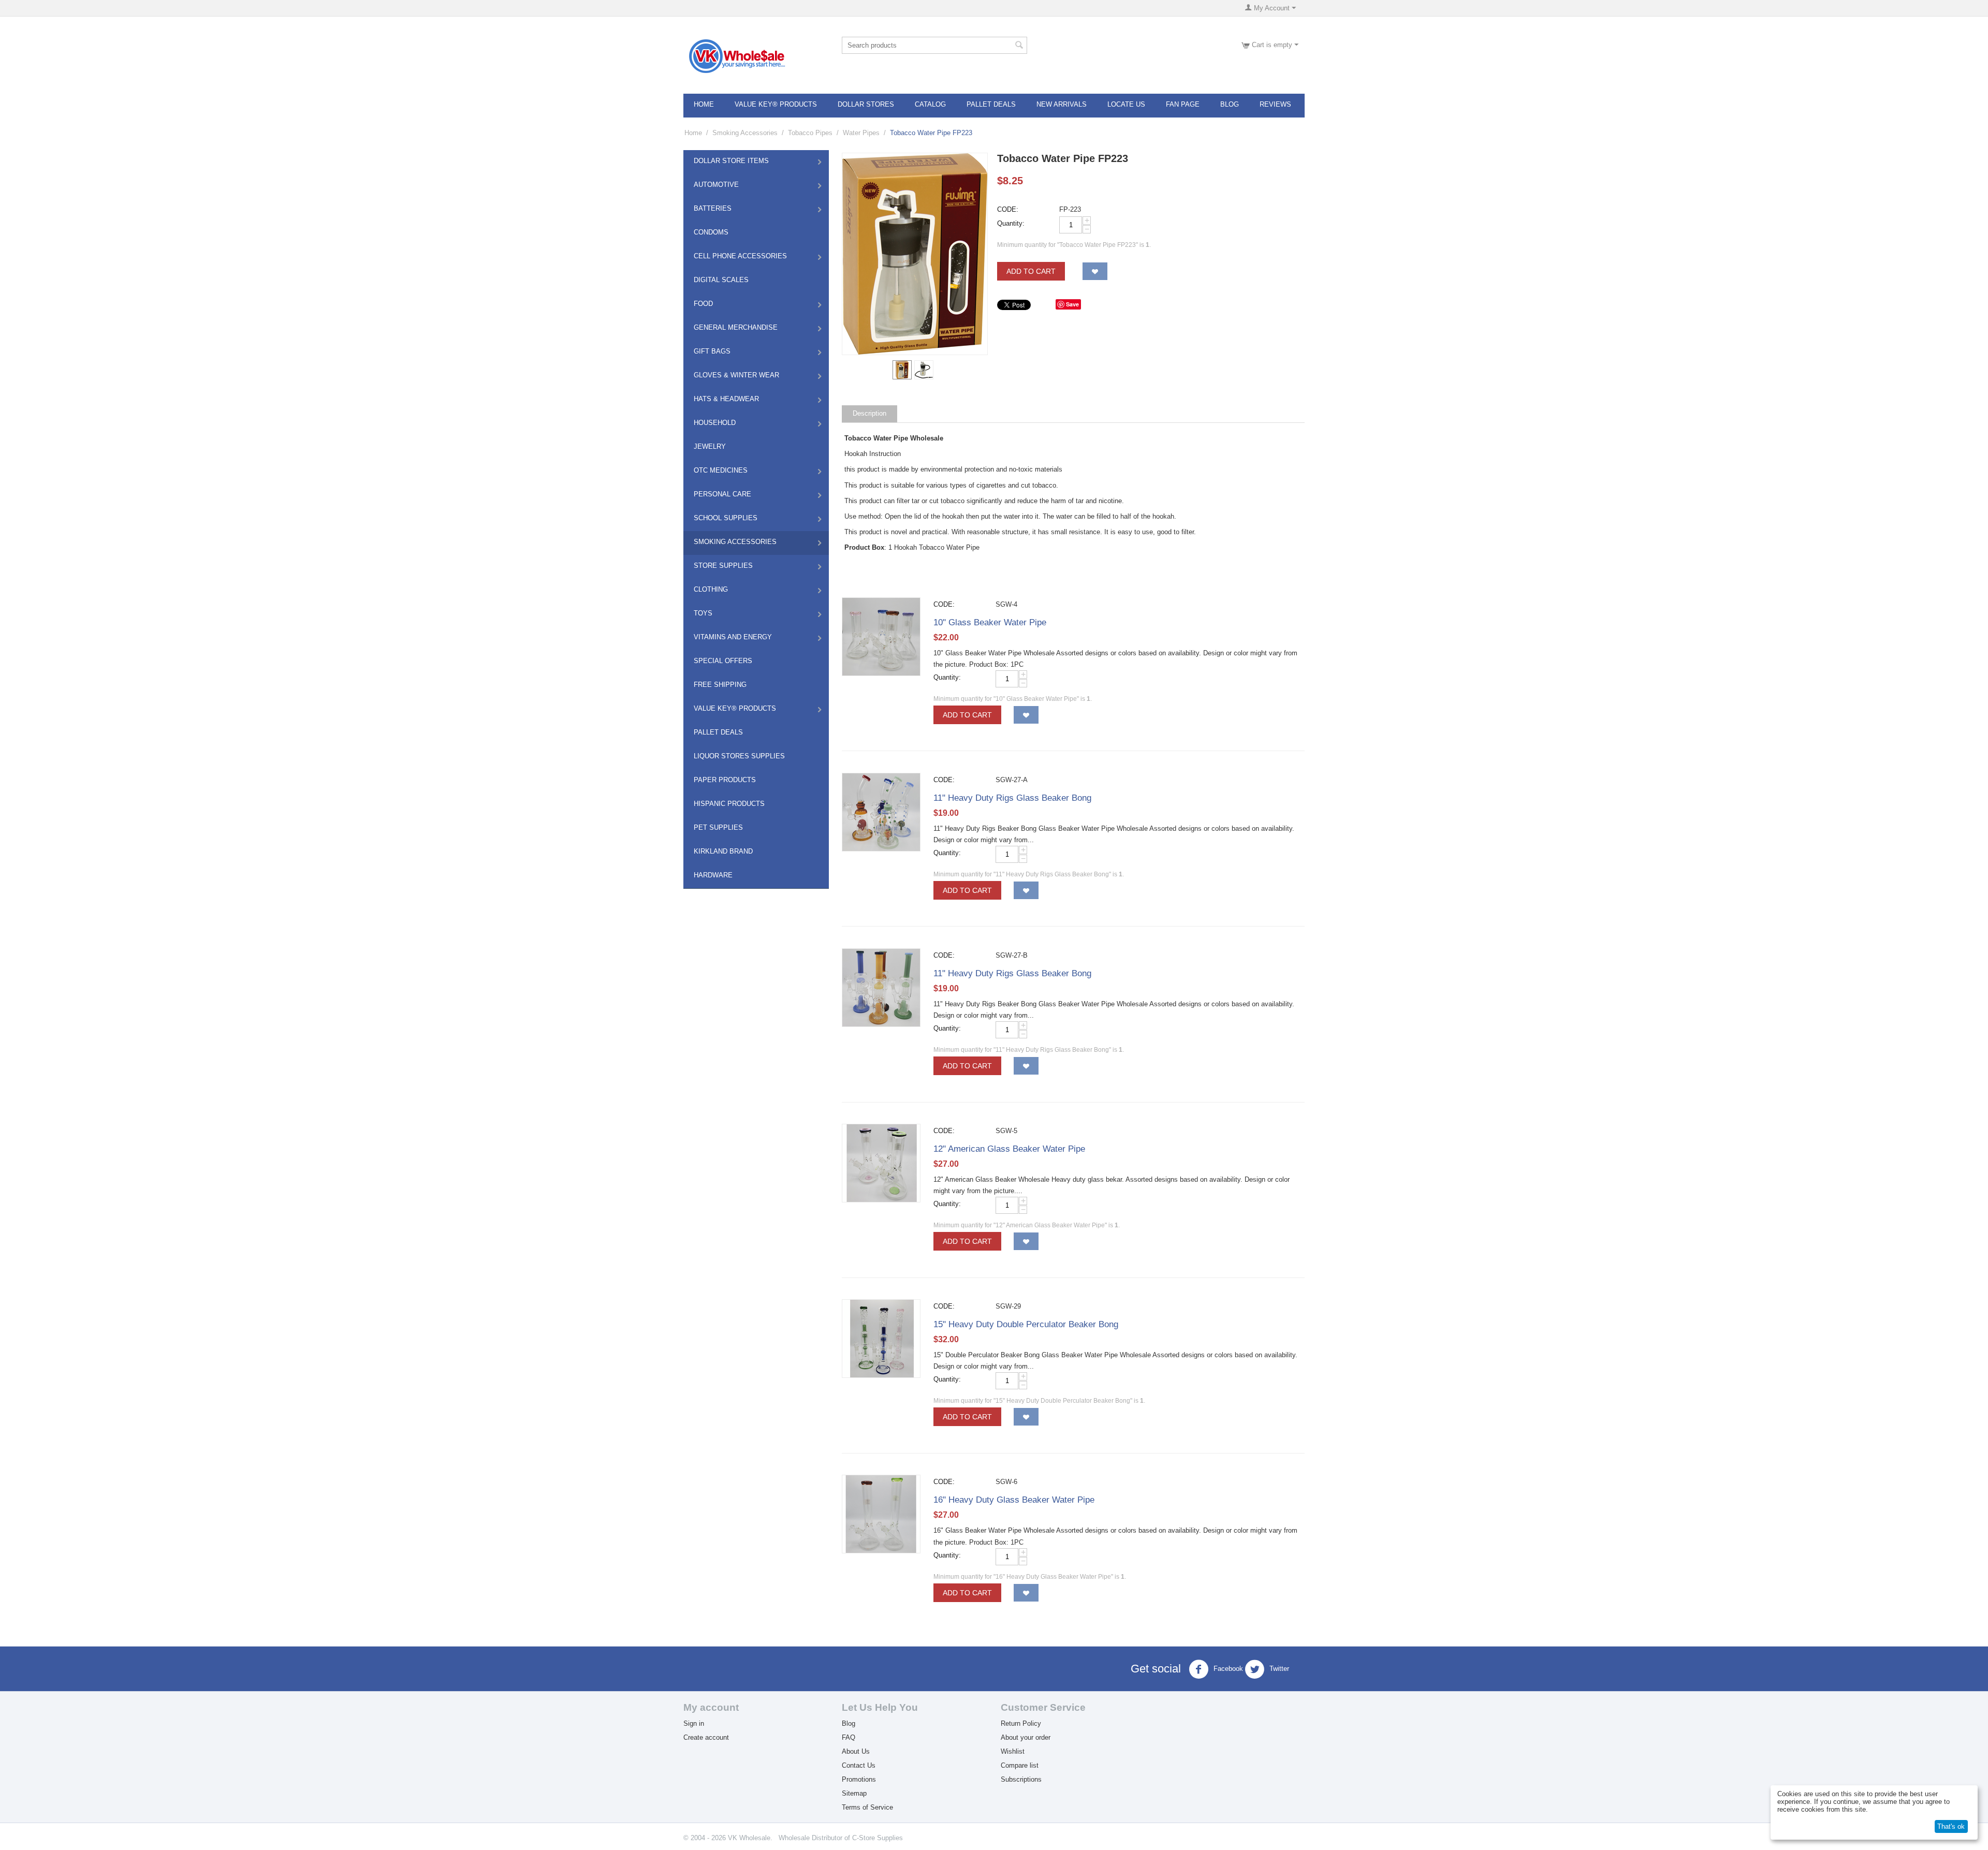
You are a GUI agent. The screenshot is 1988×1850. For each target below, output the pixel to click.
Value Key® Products (776, 104)
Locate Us (1126, 104)
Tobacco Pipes (810, 133)
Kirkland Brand (723, 851)
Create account (706, 1737)
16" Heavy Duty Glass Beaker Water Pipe (1014, 1500)
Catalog (930, 104)
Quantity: (1011, 223)
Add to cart (1031, 271)
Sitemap (854, 1793)
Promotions (859, 1779)
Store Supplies (723, 566)
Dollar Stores (866, 104)
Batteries (713, 208)
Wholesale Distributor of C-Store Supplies (841, 1838)
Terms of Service (867, 1807)
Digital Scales (721, 280)
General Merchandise (736, 327)
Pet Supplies (718, 827)
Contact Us (859, 1765)
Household (715, 423)
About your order (1026, 1737)
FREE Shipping (720, 685)
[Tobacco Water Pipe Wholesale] (915, 254)
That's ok (1951, 1826)
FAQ (849, 1737)
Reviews (1275, 104)
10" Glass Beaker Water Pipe (990, 622)
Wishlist (1013, 1751)
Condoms (711, 232)
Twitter (1278, 1669)
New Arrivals (1062, 104)
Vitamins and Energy (733, 637)
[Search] (1019, 46)
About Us (856, 1751)
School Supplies (726, 518)
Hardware (713, 875)
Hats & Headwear (726, 399)
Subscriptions (1021, 1779)
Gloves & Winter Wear (736, 375)
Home (704, 104)
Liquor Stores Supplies (739, 756)
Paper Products (725, 780)
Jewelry (710, 446)
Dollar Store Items (731, 161)
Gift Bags (712, 351)
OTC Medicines (721, 470)
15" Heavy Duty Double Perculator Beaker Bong (1026, 1324)
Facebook (1227, 1669)
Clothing (711, 589)
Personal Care (722, 494)
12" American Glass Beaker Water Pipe (1009, 1149)
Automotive (716, 185)
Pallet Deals (991, 104)
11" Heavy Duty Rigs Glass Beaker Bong (1012, 798)
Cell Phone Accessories (740, 256)
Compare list (1020, 1765)
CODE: (1008, 209)
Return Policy (1021, 1723)
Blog (1230, 104)
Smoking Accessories (745, 133)
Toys (703, 613)
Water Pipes (861, 133)
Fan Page (1183, 104)
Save (1072, 304)
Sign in (694, 1723)
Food (703, 304)
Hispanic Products (729, 804)
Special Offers (723, 661)
